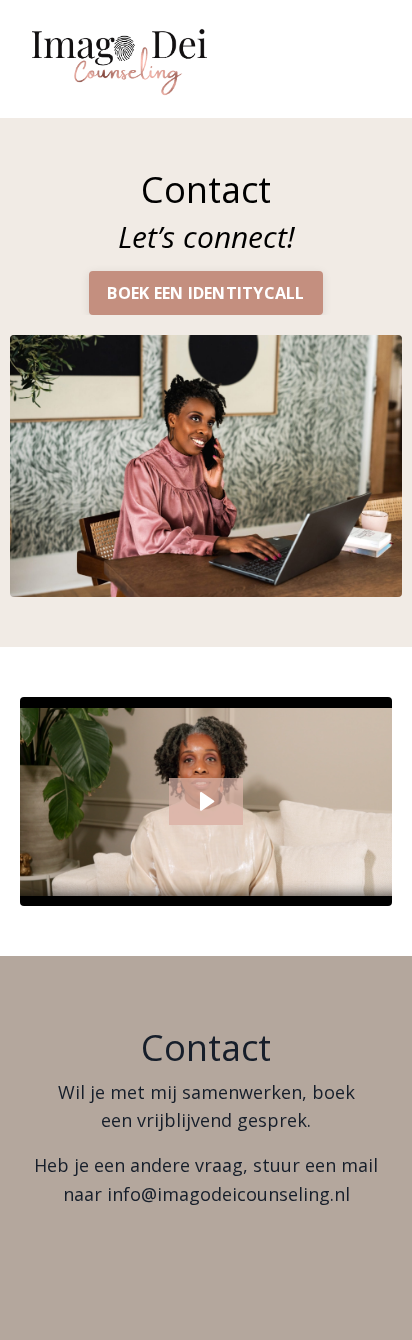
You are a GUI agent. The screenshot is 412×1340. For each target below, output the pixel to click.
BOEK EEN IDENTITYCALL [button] (205, 293)
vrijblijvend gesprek (222, 1120)
